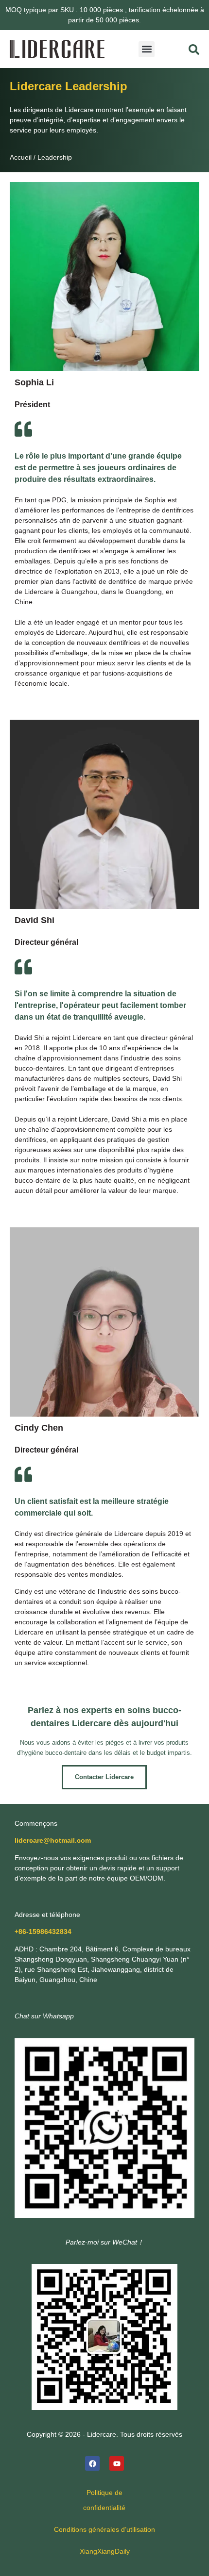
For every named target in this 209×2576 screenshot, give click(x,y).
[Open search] (194, 50)
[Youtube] (117, 2463)
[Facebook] (92, 2463)
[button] (147, 49)
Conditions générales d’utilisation (104, 2529)
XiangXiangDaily (105, 2551)
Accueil (21, 157)
